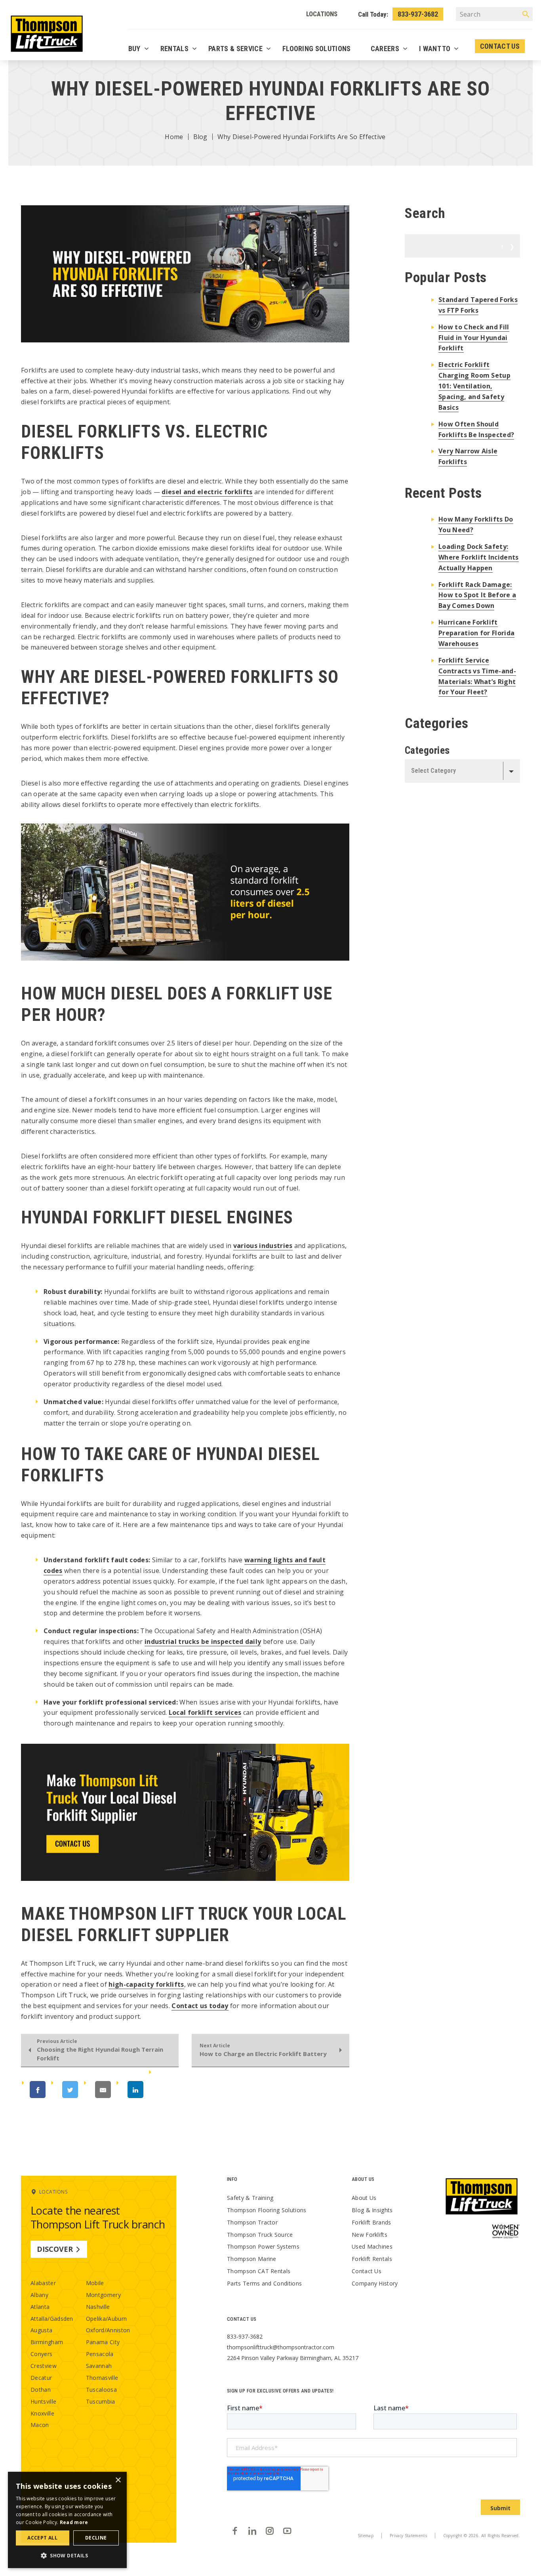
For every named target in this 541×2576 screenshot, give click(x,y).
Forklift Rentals (372, 2259)
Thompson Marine (252, 2259)
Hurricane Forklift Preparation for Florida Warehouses (476, 633)
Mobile (95, 2283)
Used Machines (372, 2246)
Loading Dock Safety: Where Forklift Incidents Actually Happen (479, 557)
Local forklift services (205, 1712)
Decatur (41, 2378)
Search (502, 246)
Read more (74, 2522)
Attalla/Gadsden (52, 2319)
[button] (67, 2555)
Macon (40, 2425)
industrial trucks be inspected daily (203, 1642)
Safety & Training (250, 2198)
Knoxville (42, 2413)
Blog (200, 137)
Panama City (103, 2342)
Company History (375, 2283)
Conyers (41, 2354)
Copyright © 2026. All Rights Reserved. (482, 2536)
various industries (263, 1246)
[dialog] (67, 2520)
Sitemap (366, 2536)
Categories (427, 750)
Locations (322, 14)
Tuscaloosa (101, 2390)
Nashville (98, 2307)
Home (174, 137)
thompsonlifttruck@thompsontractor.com (281, 2347)
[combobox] (462, 771)
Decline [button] (96, 2538)
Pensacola (100, 2354)
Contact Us (367, 2271)
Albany (39, 2295)
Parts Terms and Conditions (264, 2283)
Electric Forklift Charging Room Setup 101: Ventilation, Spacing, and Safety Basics (474, 386)
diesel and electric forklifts (207, 492)
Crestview (44, 2366)
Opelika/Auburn (106, 2319)
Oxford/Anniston (108, 2330)
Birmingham (47, 2342)
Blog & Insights (372, 2210)
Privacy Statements (408, 2536)
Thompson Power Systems (263, 2246)
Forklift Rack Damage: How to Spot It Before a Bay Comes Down (477, 595)
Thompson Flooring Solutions (267, 2210)
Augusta (41, 2330)
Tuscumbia (101, 2401)
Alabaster (43, 2283)
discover (55, 2249)
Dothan (41, 2390)
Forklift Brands (371, 2222)
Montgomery (103, 2295)
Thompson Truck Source (260, 2235)
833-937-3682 (418, 14)
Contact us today (200, 2006)
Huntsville (43, 2401)
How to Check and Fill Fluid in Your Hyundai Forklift (474, 338)
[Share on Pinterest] (174, 2090)
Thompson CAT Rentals (259, 2271)
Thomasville (102, 2378)
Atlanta (40, 2307)
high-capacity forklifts (146, 1984)
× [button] (118, 2480)
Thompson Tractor (252, 2222)
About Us (364, 2198)
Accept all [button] (42, 2538)
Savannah (99, 2366)
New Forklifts (370, 2235)
